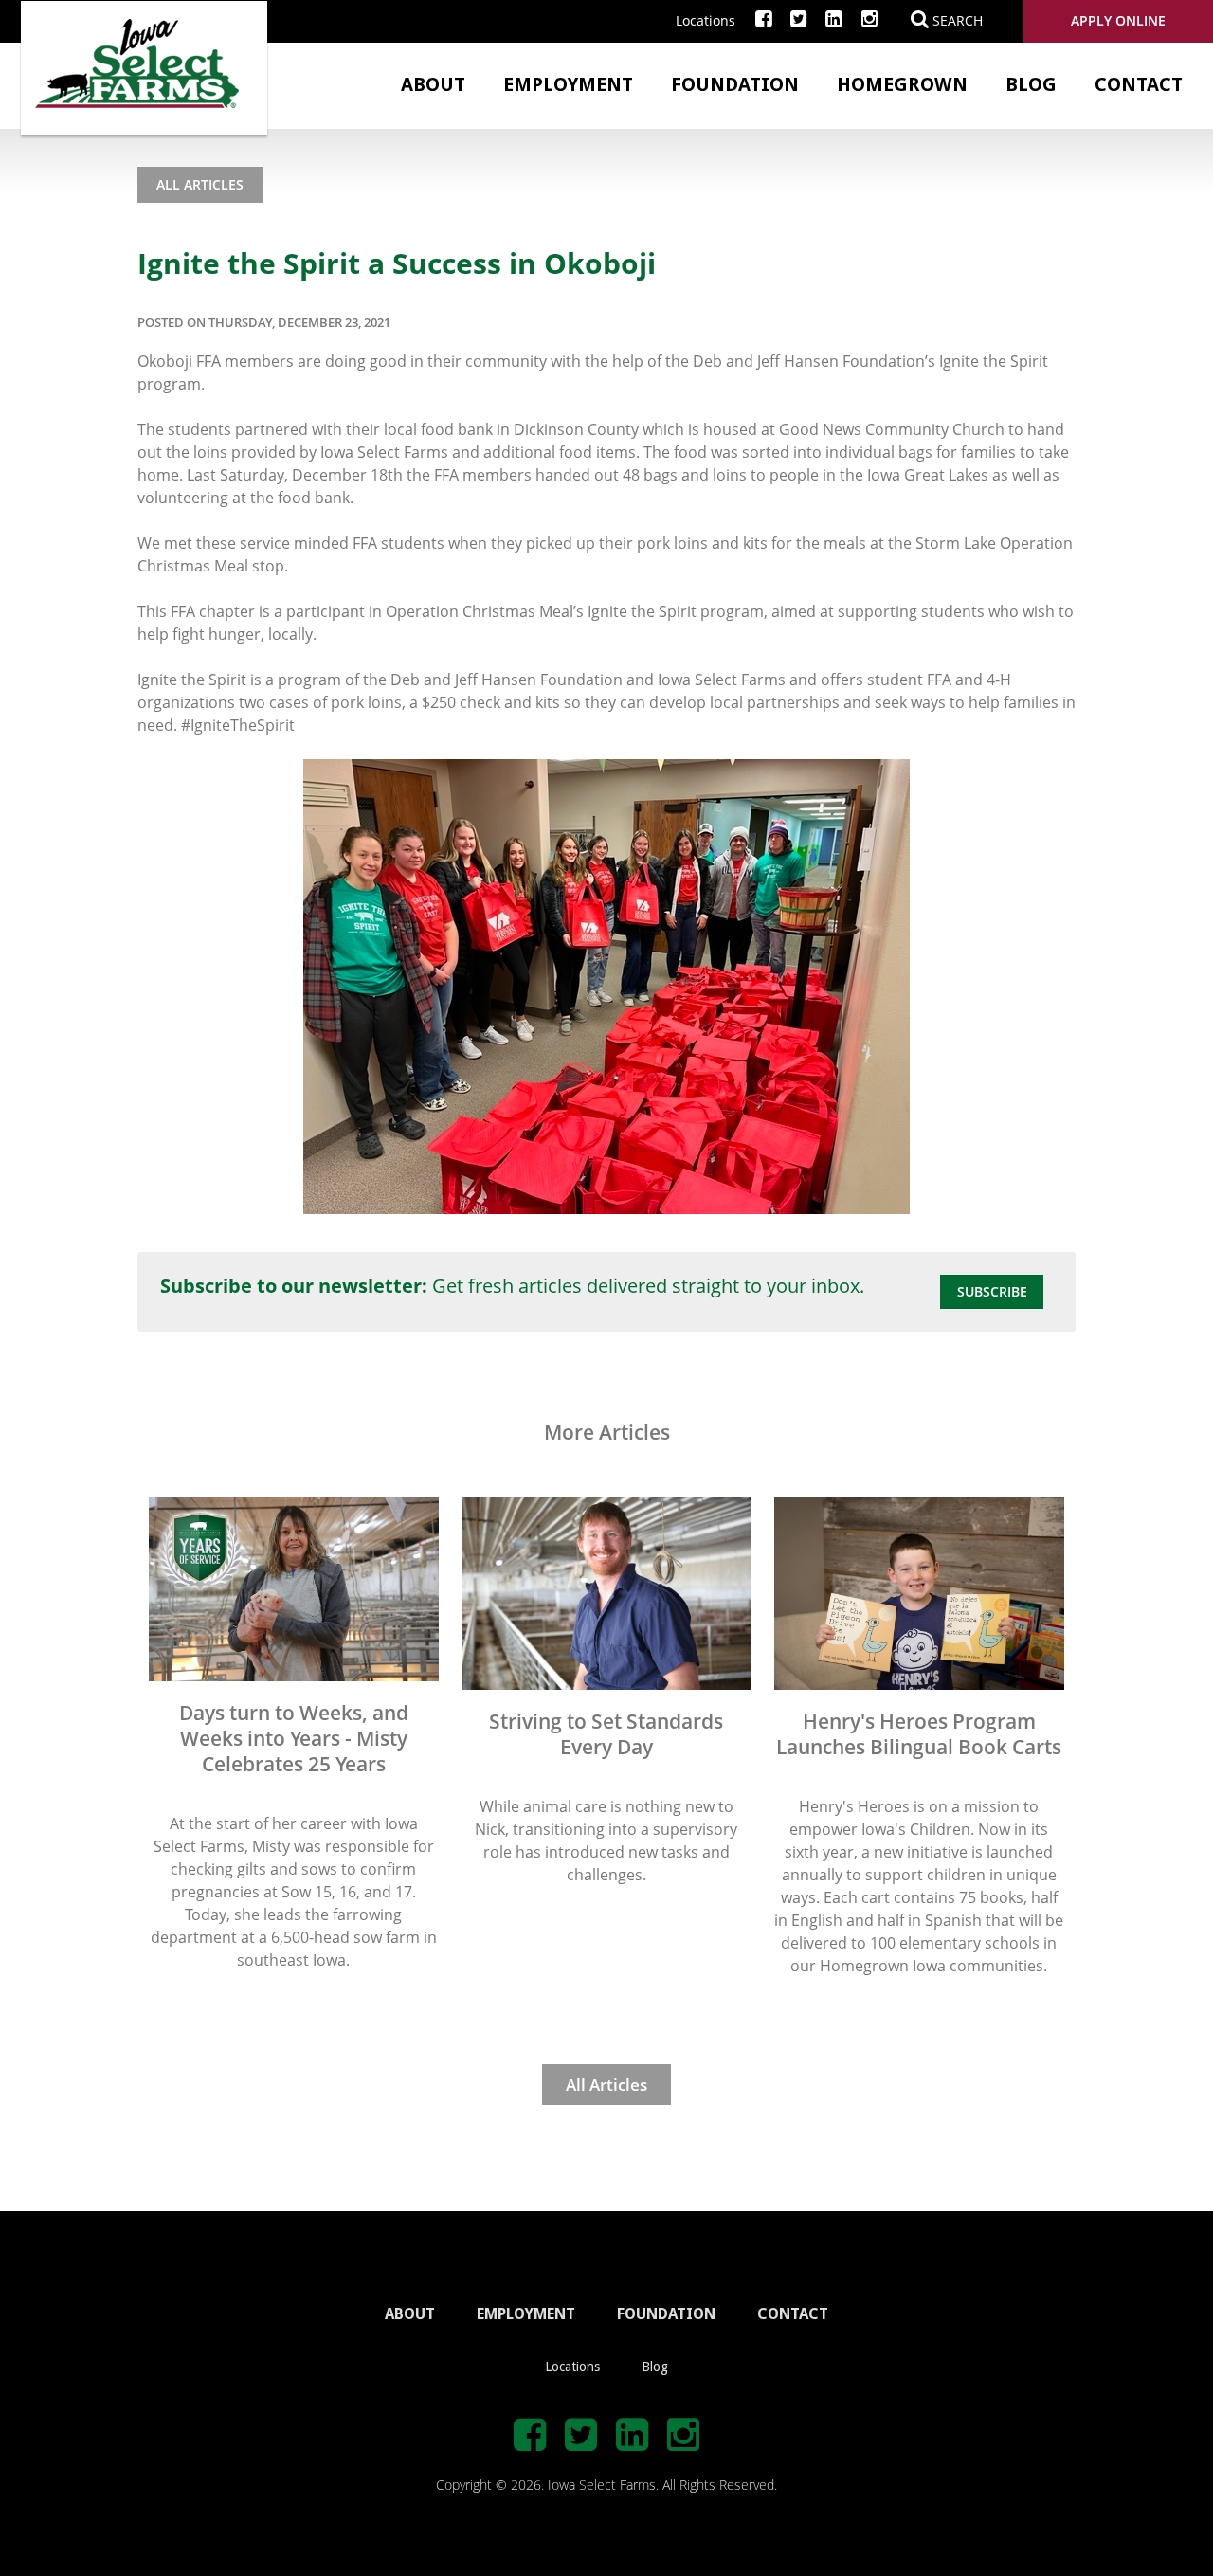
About (433, 84)
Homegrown (902, 84)
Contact (1139, 84)
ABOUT (410, 2314)
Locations (706, 20)
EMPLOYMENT (526, 2314)
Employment (568, 84)
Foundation (735, 84)
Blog (1031, 84)
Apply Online (1118, 20)
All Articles (200, 184)
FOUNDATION (666, 2314)
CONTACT (793, 2314)
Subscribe (992, 1291)
